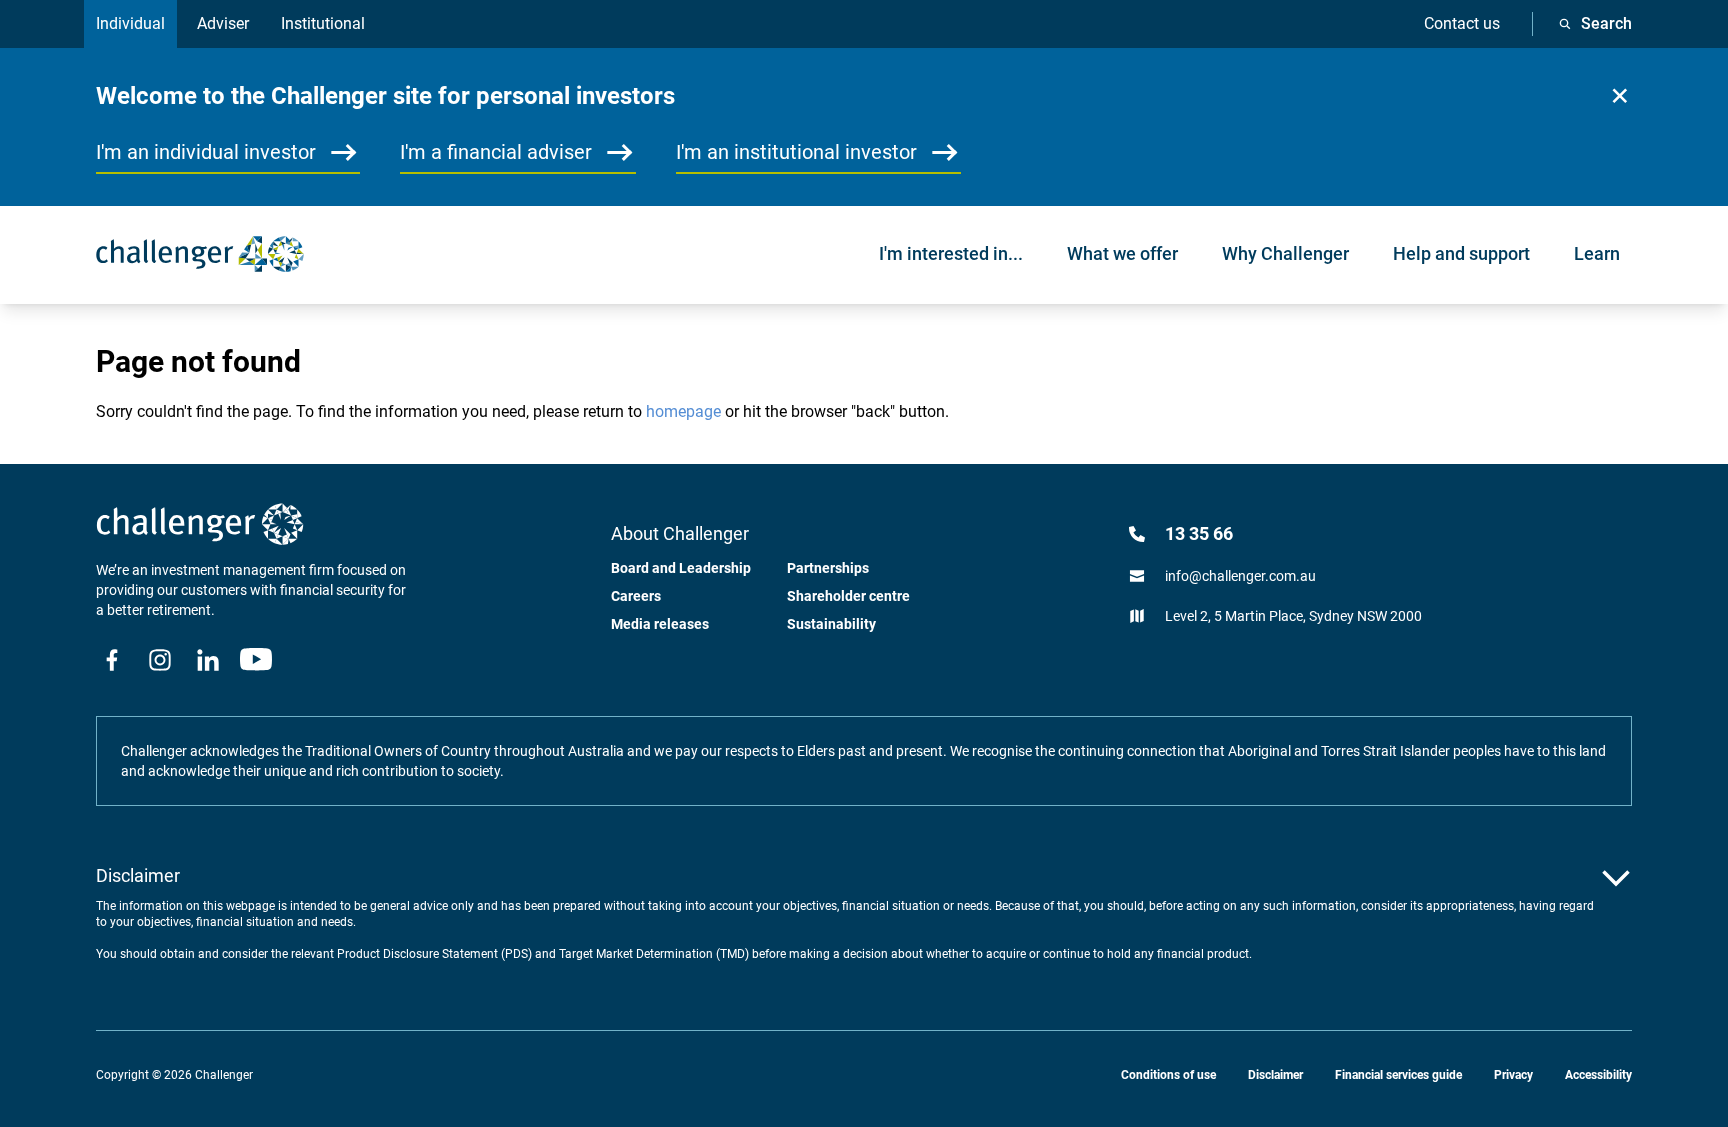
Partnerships (828, 568)
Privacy (1513, 1075)
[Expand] (1616, 878)
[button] (1620, 96)
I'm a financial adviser (496, 152)
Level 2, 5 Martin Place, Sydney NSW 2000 (1293, 616)
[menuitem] (951, 254)
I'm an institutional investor (796, 152)
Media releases (660, 624)
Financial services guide (1398, 1075)
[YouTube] (256, 660)
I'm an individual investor (206, 152)
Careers (636, 596)
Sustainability (831, 624)
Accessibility (1598, 1075)
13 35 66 (1199, 533)
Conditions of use (1168, 1075)
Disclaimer (1275, 1075)
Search (1606, 23)
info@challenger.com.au (1240, 576)
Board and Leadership (681, 568)
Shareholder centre (848, 596)
